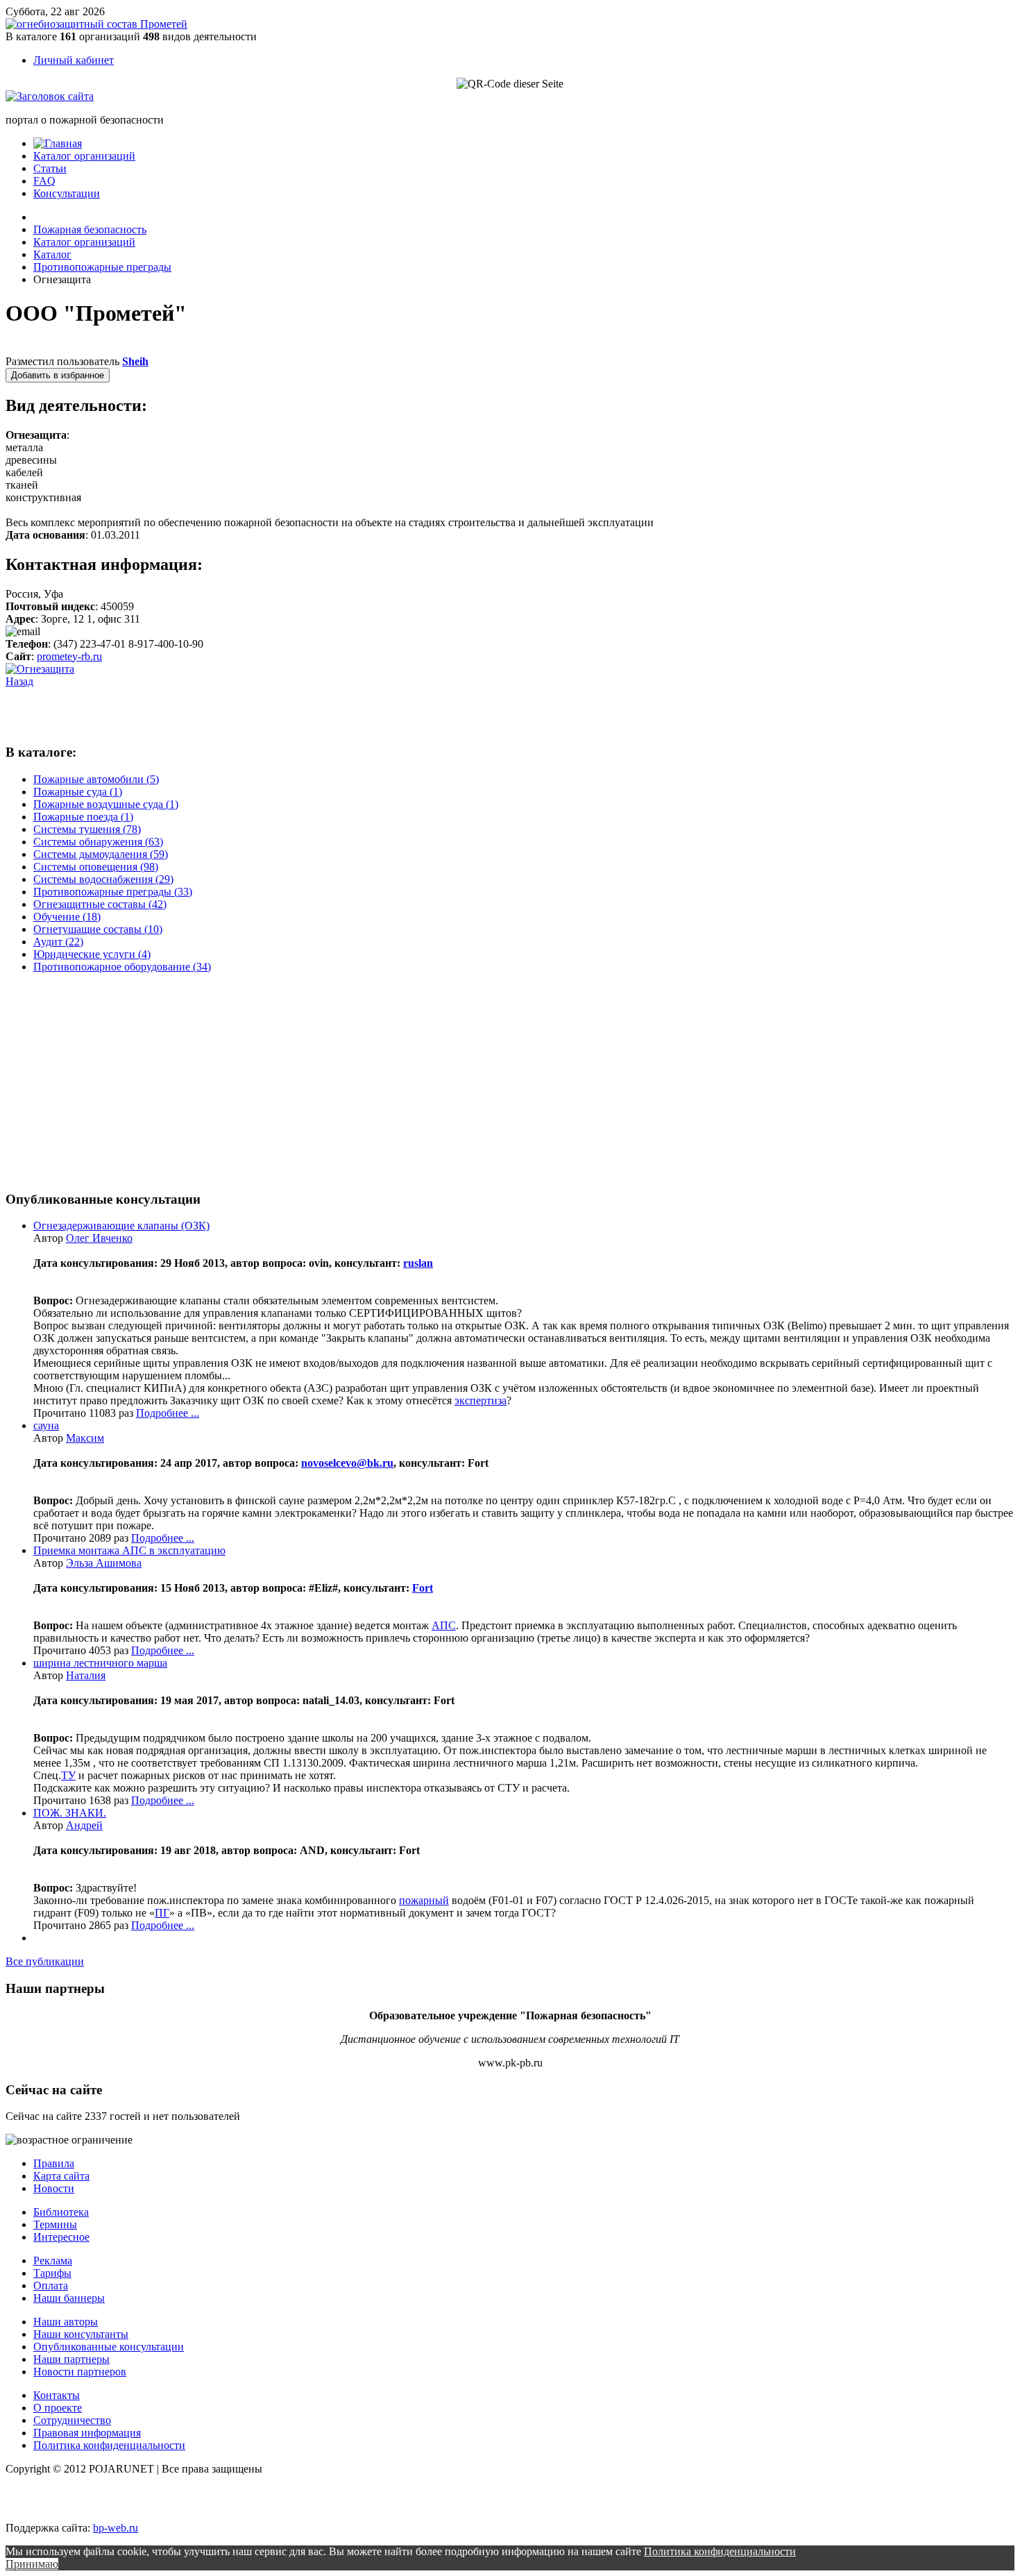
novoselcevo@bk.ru (347, 1463)
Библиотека (61, 2212)
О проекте (58, 2408)
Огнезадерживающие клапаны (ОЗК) (121, 1226)
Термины (55, 2224)
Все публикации (45, 1961)
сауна (46, 1425)
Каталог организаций (84, 156)
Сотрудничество (72, 2420)
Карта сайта (61, 2176)
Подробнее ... (168, 1413)
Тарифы (52, 2273)
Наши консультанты (81, 2334)
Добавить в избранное (58, 375)
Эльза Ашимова (104, 1563)
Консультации (67, 193)
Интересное (61, 2237)
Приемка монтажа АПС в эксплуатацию (129, 1550)
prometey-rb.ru (69, 656)
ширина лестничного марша (100, 1663)
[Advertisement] (168, 709)
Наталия (86, 1675)
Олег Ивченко (99, 1238)
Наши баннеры (69, 2298)
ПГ (162, 1913)
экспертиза (481, 1400)
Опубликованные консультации (109, 2347)
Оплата (51, 2285)
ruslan (418, 1263)
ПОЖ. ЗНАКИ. (70, 1813)
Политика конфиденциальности (109, 2445)
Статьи (50, 168)
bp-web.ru (116, 2528)
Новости (54, 2188)
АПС (444, 1625)
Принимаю (32, 2564)
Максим (85, 1438)
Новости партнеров (80, 2372)
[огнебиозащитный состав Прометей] (96, 24)
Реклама (53, 2261)
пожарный (424, 1900)
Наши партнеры (71, 2359)
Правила (54, 2163)
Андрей (84, 1825)
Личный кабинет (74, 60)
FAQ (44, 181)
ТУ (68, 1775)
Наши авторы (66, 2322)
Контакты (57, 2395)
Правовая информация (87, 2433)
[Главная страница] (58, 143)
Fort (423, 1588)
